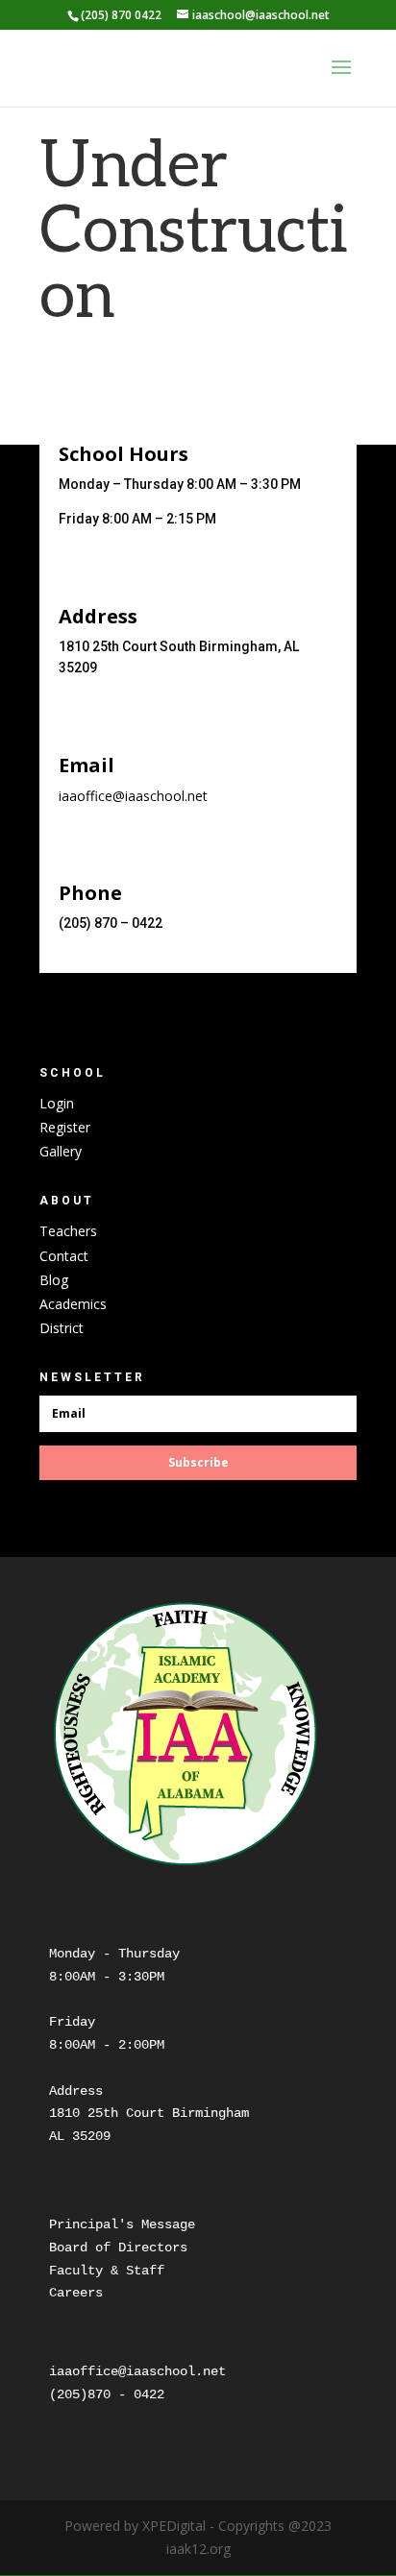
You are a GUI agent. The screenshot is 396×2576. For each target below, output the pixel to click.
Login (57, 1103)
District (62, 1328)
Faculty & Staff (107, 2271)
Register (65, 1127)
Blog (54, 1280)
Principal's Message (122, 2224)
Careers (76, 2293)
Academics (73, 1304)
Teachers (68, 1231)
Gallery (61, 1151)
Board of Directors (118, 2248)
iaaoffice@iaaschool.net (133, 796)
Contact (64, 1256)
